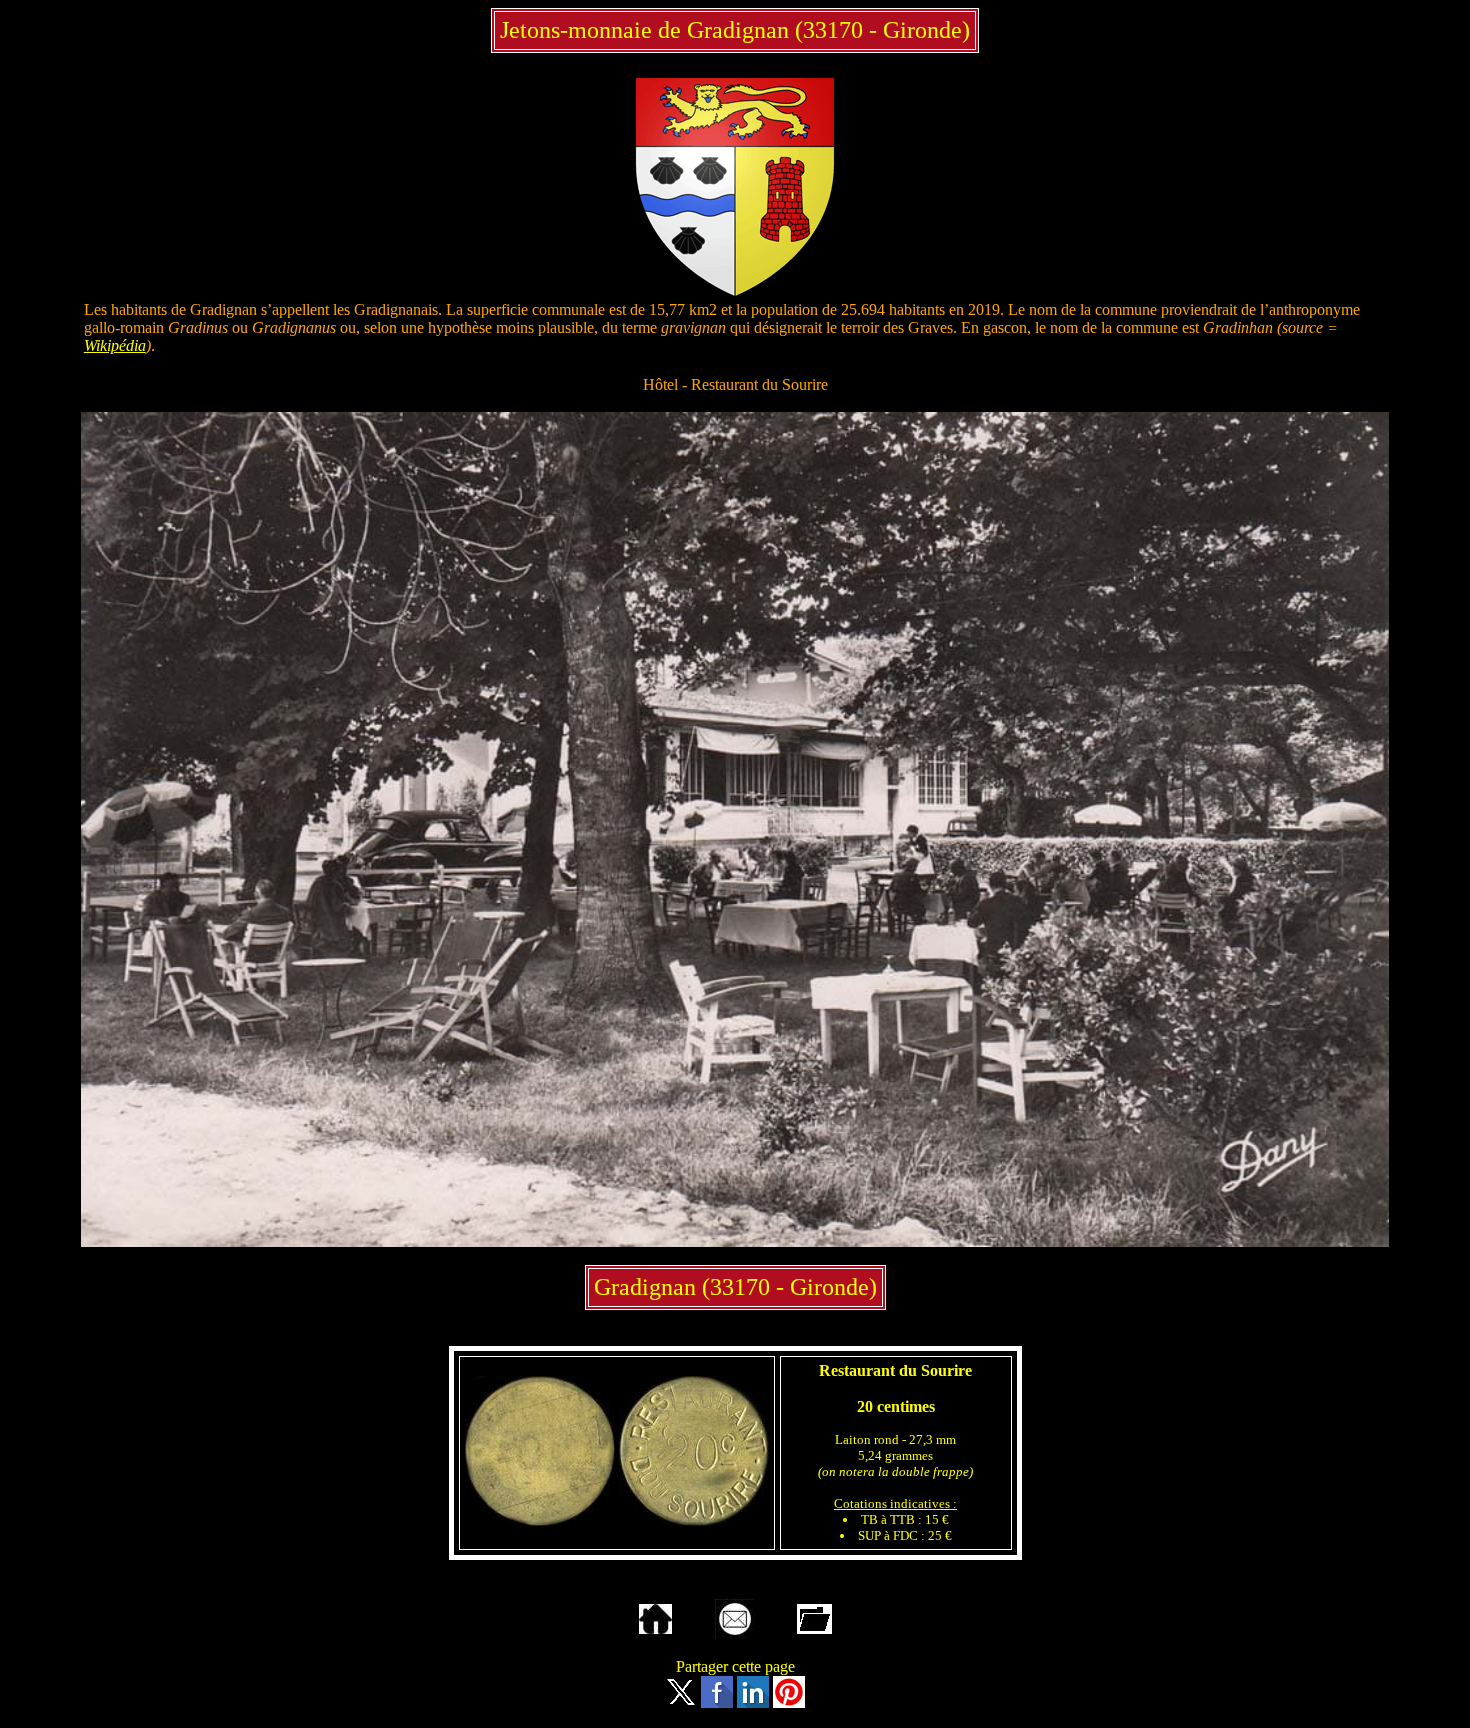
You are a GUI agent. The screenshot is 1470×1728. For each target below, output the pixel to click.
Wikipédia (115, 345)
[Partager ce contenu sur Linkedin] (753, 1702)
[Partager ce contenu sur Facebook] (717, 1702)
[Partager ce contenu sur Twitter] (681, 1702)
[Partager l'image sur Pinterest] (789, 1702)
